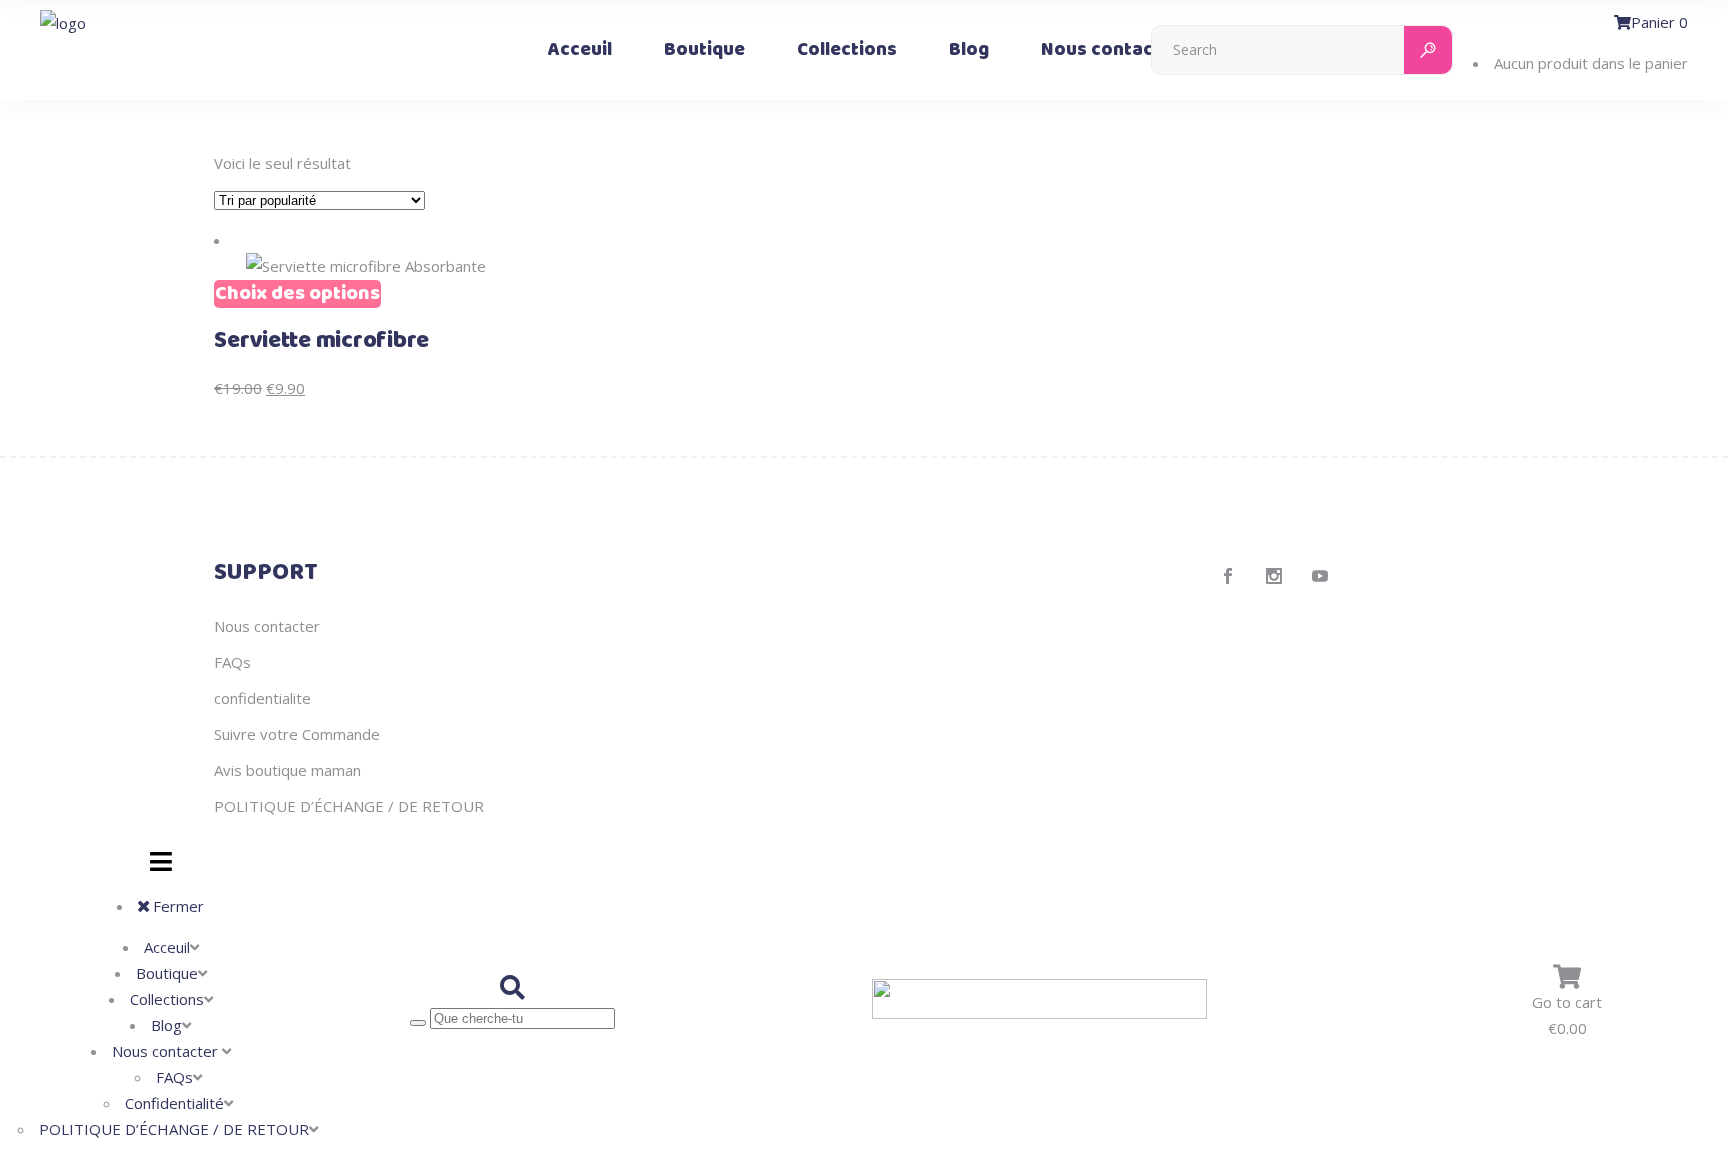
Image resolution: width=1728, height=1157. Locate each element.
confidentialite (262, 698)
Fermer (176, 906)
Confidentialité (174, 1103)
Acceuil (167, 947)
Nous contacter (267, 626)
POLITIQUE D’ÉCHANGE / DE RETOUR (349, 806)
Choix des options (297, 294)
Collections (167, 999)
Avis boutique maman (287, 770)
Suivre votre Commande (297, 734)
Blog (166, 1025)
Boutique (167, 973)
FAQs (232, 662)
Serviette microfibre (321, 341)
